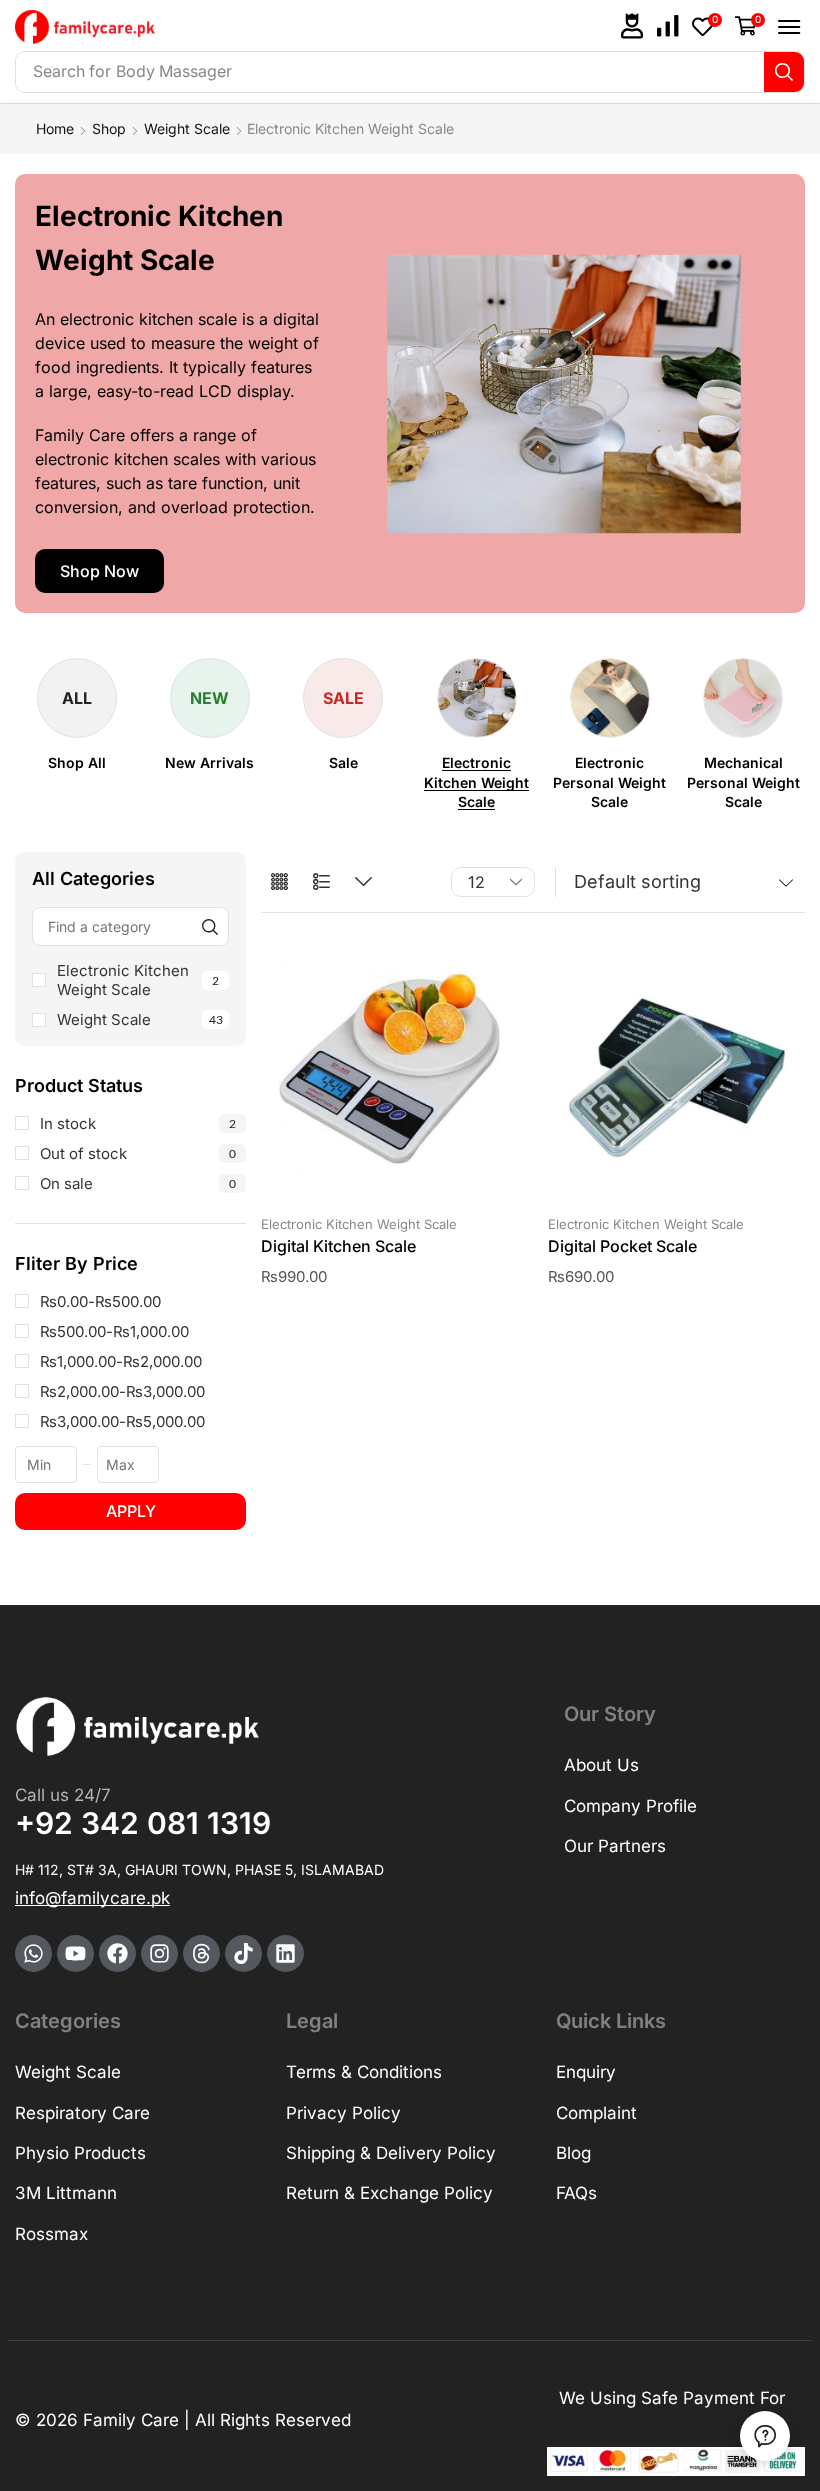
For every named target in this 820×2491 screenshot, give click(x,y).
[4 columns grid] (279, 882)
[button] (632, 26)
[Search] (784, 72)
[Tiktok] (243, 1953)
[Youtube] (75, 1953)
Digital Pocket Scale (622, 1246)
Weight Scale (187, 128)
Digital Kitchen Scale (338, 1246)
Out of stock (138, 1153)
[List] (321, 882)
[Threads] (201, 1953)
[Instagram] (159, 1953)
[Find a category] (209, 926)
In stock (138, 1123)
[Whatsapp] (33, 1953)
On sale (138, 1183)
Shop (109, 128)
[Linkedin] (285, 1953)
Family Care (131, 2420)
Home (55, 128)
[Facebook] (117, 1953)
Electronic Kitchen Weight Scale (138, 980)
